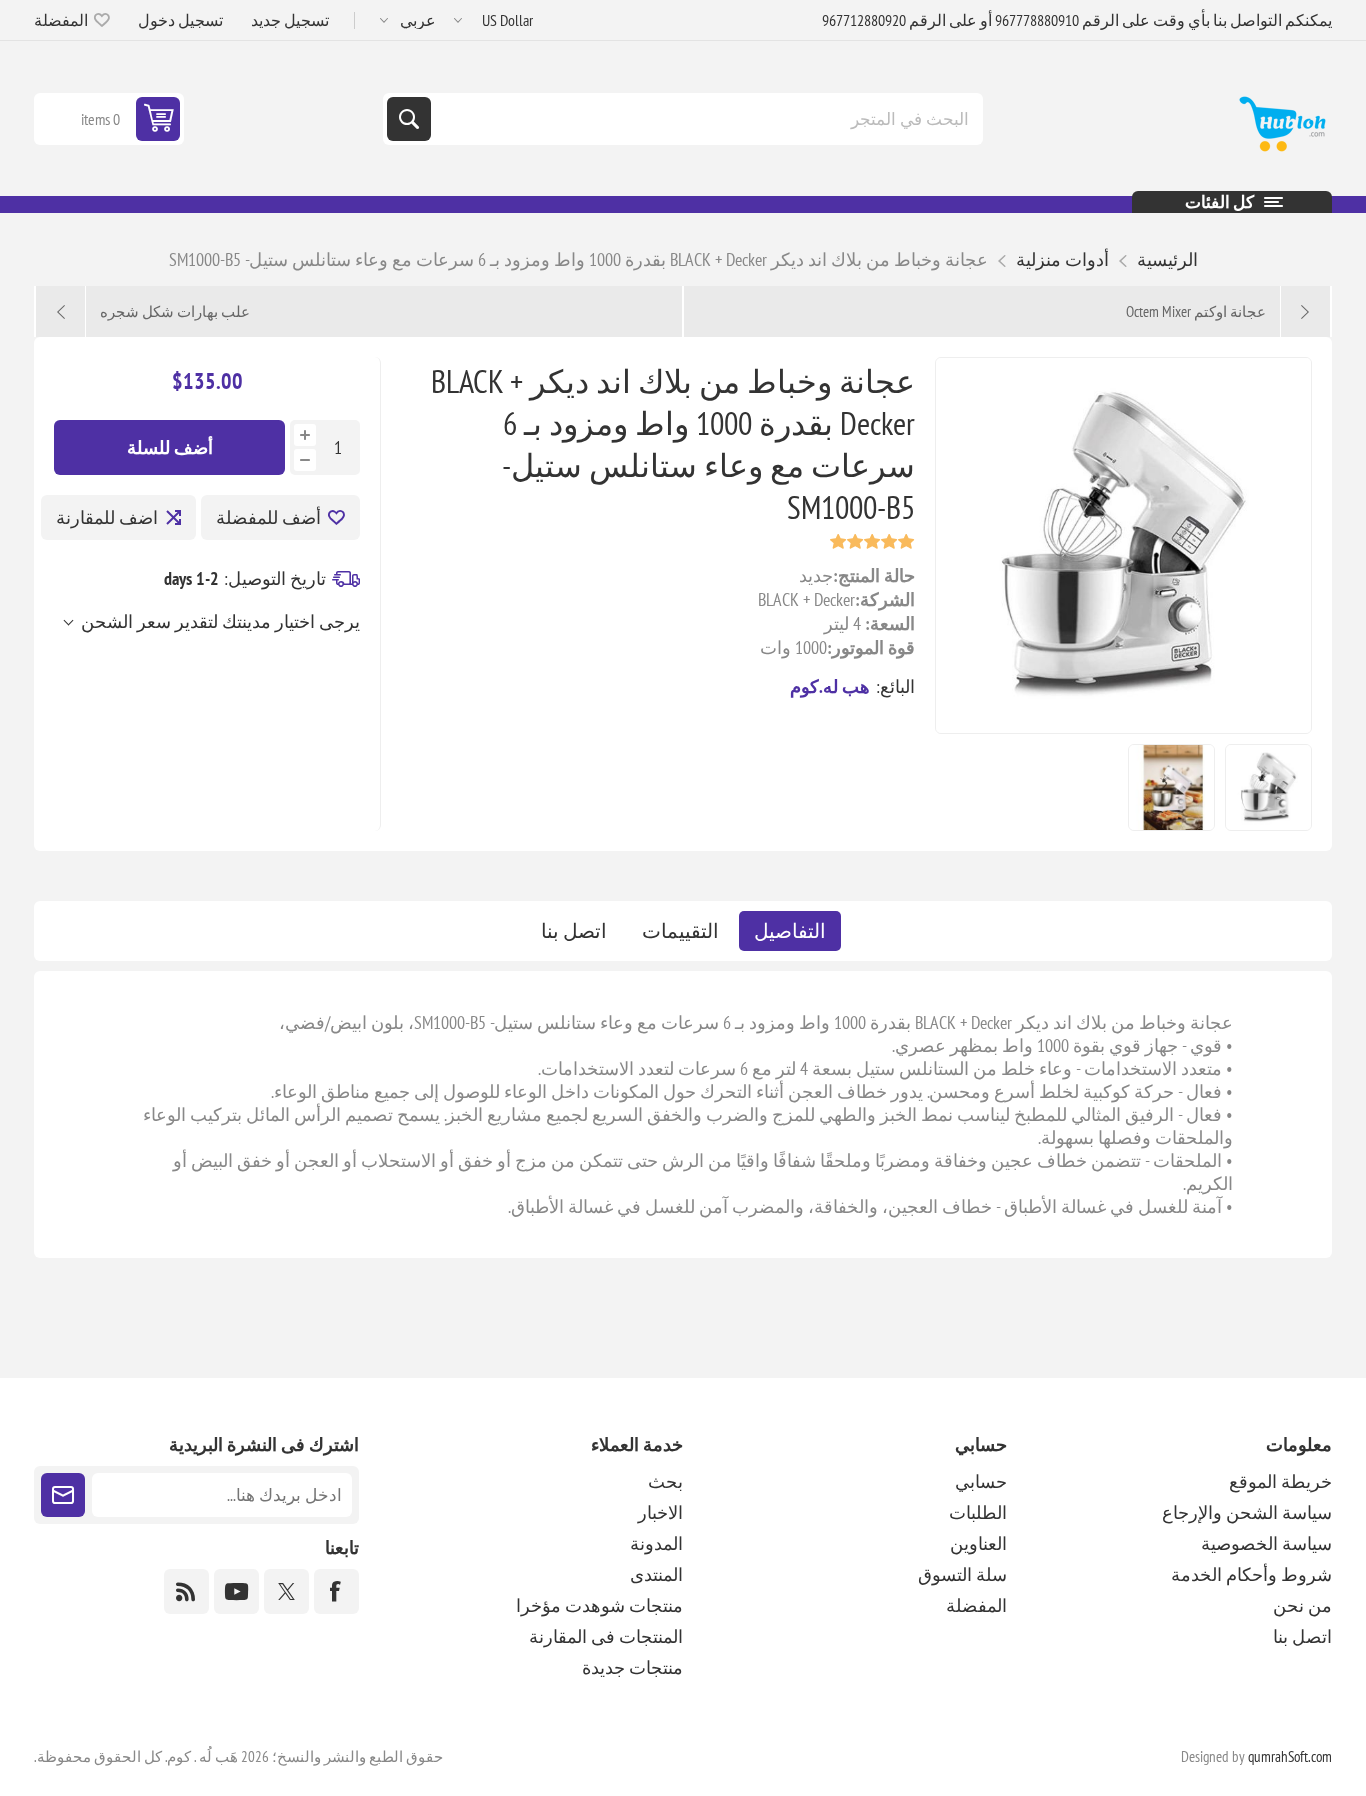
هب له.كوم (830, 686)
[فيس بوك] (336, 1591)
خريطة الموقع (1280, 1481)
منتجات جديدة (632, 1667)
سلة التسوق (962, 1574)
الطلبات (978, 1512)
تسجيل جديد (290, 20)
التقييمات (680, 931)
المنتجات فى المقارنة (606, 1636)
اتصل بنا (574, 931)
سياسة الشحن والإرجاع (1247, 1512)
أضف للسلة (170, 447)
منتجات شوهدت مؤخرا (599, 1605)
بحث (409, 119)
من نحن (1302, 1605)
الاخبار (660, 1512)
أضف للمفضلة (268, 517)
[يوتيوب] (236, 1591)
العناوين (978, 1543)
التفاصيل (790, 931)
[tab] (790, 931)
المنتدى (656, 1574)
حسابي (981, 1481)
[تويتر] (286, 1591)
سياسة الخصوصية (1266, 1543)
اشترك (63, 1495)
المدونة (656, 1543)
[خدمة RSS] (186, 1591)
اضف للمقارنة (107, 517)
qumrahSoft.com (1290, 1756)
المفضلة (976, 1605)
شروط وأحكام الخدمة (1251, 1574)
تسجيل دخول (180, 20)
